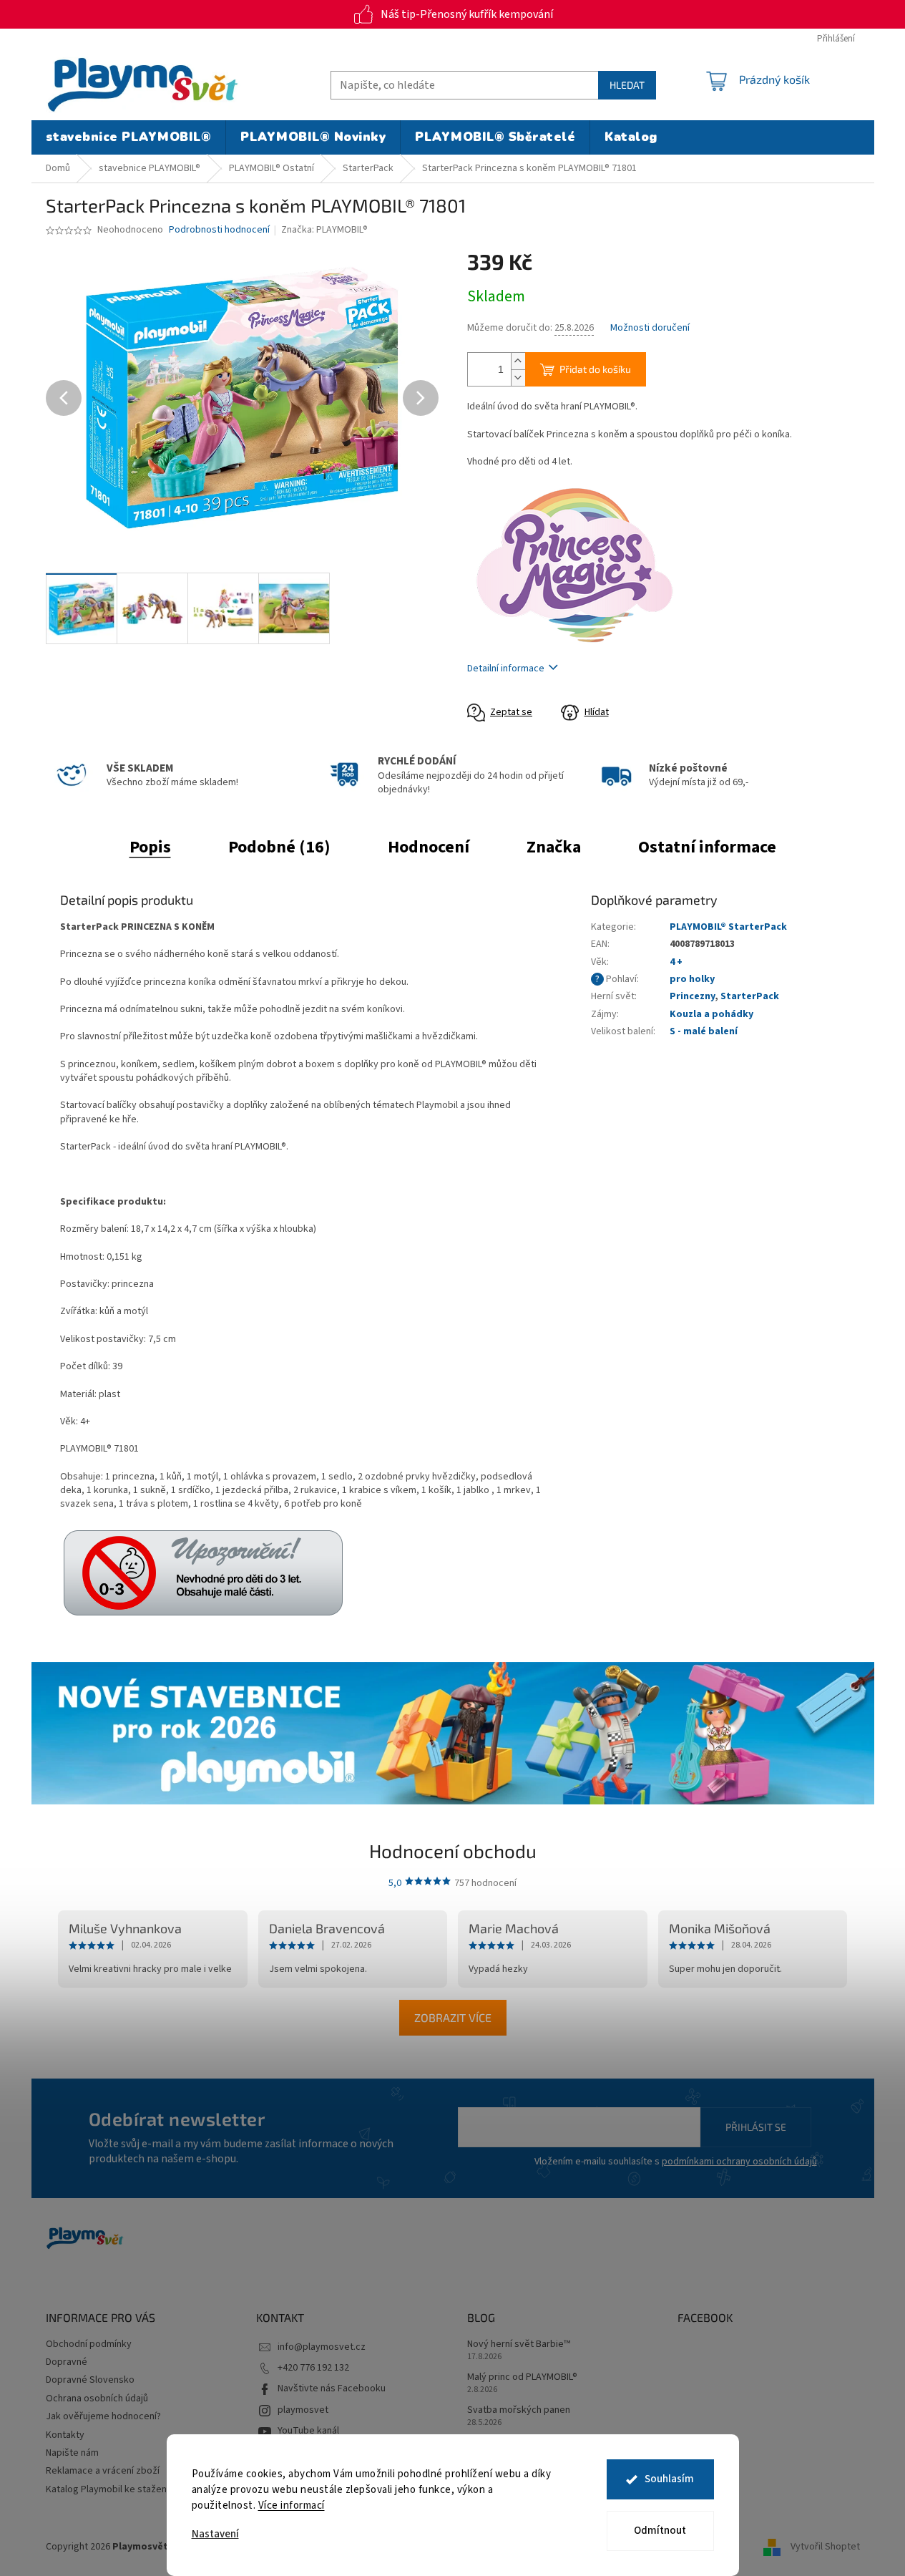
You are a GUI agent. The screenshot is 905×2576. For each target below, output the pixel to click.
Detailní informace (506, 669)
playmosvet (303, 2410)
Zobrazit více (453, 2017)
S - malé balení (704, 1031)
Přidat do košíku (595, 369)
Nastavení (215, 2534)
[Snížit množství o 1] (518, 378)
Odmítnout (660, 2531)
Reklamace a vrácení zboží (103, 2471)
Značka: (324, 230)
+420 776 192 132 (313, 2368)
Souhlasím (669, 2479)
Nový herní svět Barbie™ (519, 2344)
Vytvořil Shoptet (825, 2547)
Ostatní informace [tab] (707, 847)
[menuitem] (129, 137)
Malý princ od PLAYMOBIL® (522, 2377)
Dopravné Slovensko (90, 2380)
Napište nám (72, 2453)
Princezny (692, 996)
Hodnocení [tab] (429, 847)
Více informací (292, 2505)
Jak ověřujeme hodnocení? (103, 2416)
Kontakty (65, 2435)
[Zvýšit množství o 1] (518, 361)
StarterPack (750, 996)
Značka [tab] (554, 847)
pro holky (692, 979)
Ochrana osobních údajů (97, 2398)
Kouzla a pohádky (711, 1014)
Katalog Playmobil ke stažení (107, 2489)
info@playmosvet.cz (322, 2347)
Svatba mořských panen (519, 2410)
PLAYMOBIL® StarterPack (728, 927)
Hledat (627, 85)
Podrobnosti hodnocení (219, 230)
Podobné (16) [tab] (279, 847)
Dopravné (67, 2362)
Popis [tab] (150, 847)
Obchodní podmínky (89, 2344)
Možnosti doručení (650, 328)
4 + (676, 962)
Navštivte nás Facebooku (332, 2388)
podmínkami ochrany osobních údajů (739, 2162)
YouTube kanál (308, 2431)
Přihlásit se (756, 2127)
